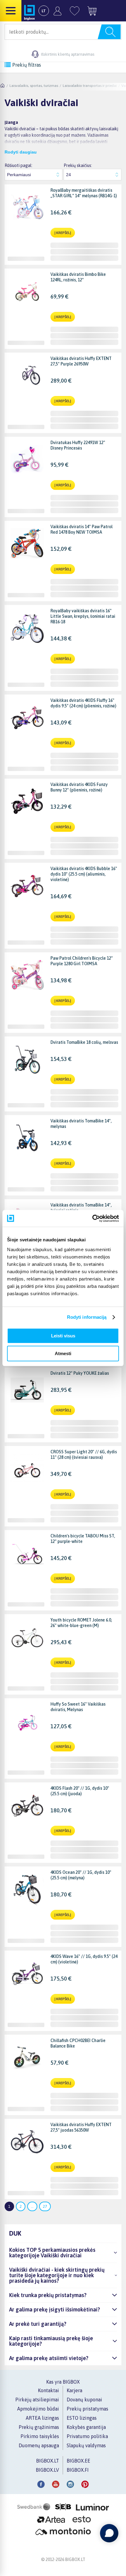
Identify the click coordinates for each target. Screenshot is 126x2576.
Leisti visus (63, 1336)
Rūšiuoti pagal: (19, 165)
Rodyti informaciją (87, 1317)
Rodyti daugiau (21, 152)
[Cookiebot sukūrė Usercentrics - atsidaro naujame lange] (92, 1218)
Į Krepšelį (63, 233)
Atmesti (63, 1353)
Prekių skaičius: (78, 165)
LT (44, 11)
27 (45, 2206)
